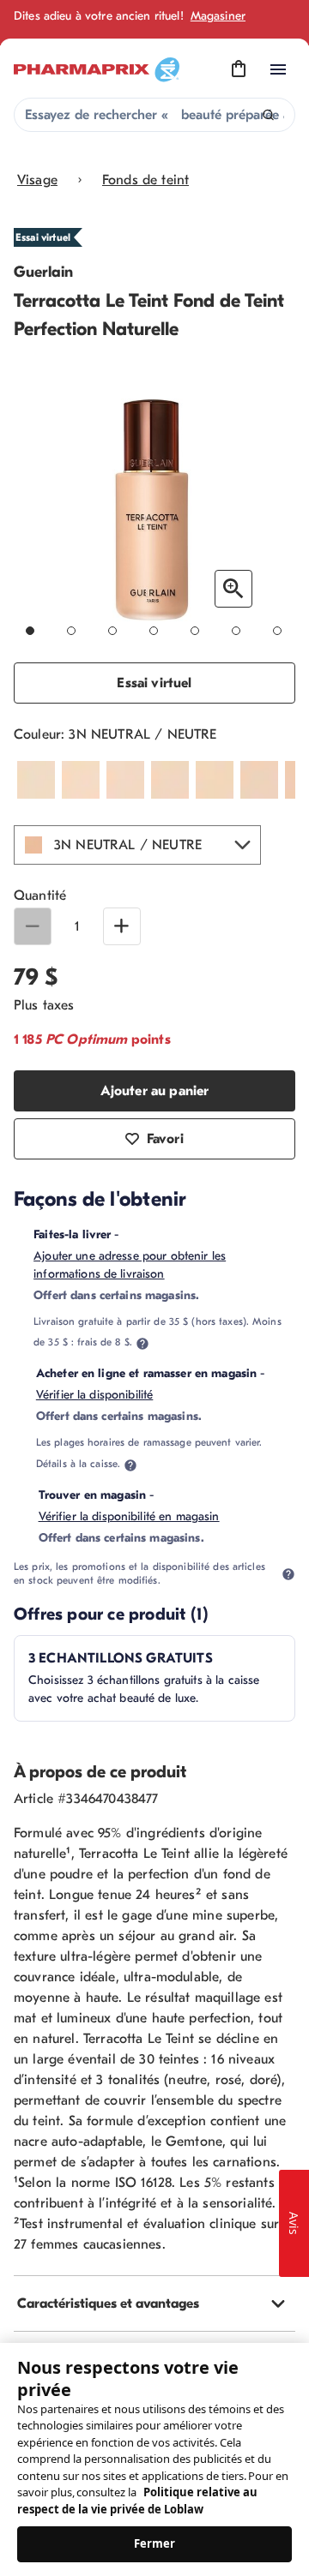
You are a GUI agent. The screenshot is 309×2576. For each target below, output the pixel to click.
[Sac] (239, 69)
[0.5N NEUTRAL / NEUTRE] (36, 780)
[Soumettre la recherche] (268, 115)
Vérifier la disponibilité (95, 1395)
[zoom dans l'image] (233, 589)
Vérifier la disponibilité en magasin (129, 1516)
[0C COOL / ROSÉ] (125, 780)
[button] (137, 845)
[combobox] (154, 115)
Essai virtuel (154, 683)
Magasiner (218, 16)
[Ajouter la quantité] (122, 926)
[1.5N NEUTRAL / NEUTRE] (215, 780)
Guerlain (43, 272)
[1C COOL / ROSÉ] (259, 780)
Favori (165, 1139)
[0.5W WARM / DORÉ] (81, 780)
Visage (37, 180)
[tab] (154, 2303)
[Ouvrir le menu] (278, 69)
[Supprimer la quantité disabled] (33, 926)
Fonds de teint (145, 180)
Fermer (155, 2543)
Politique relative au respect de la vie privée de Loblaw (137, 2501)
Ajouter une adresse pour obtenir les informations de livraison (130, 1265)
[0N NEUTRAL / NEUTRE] (170, 780)
